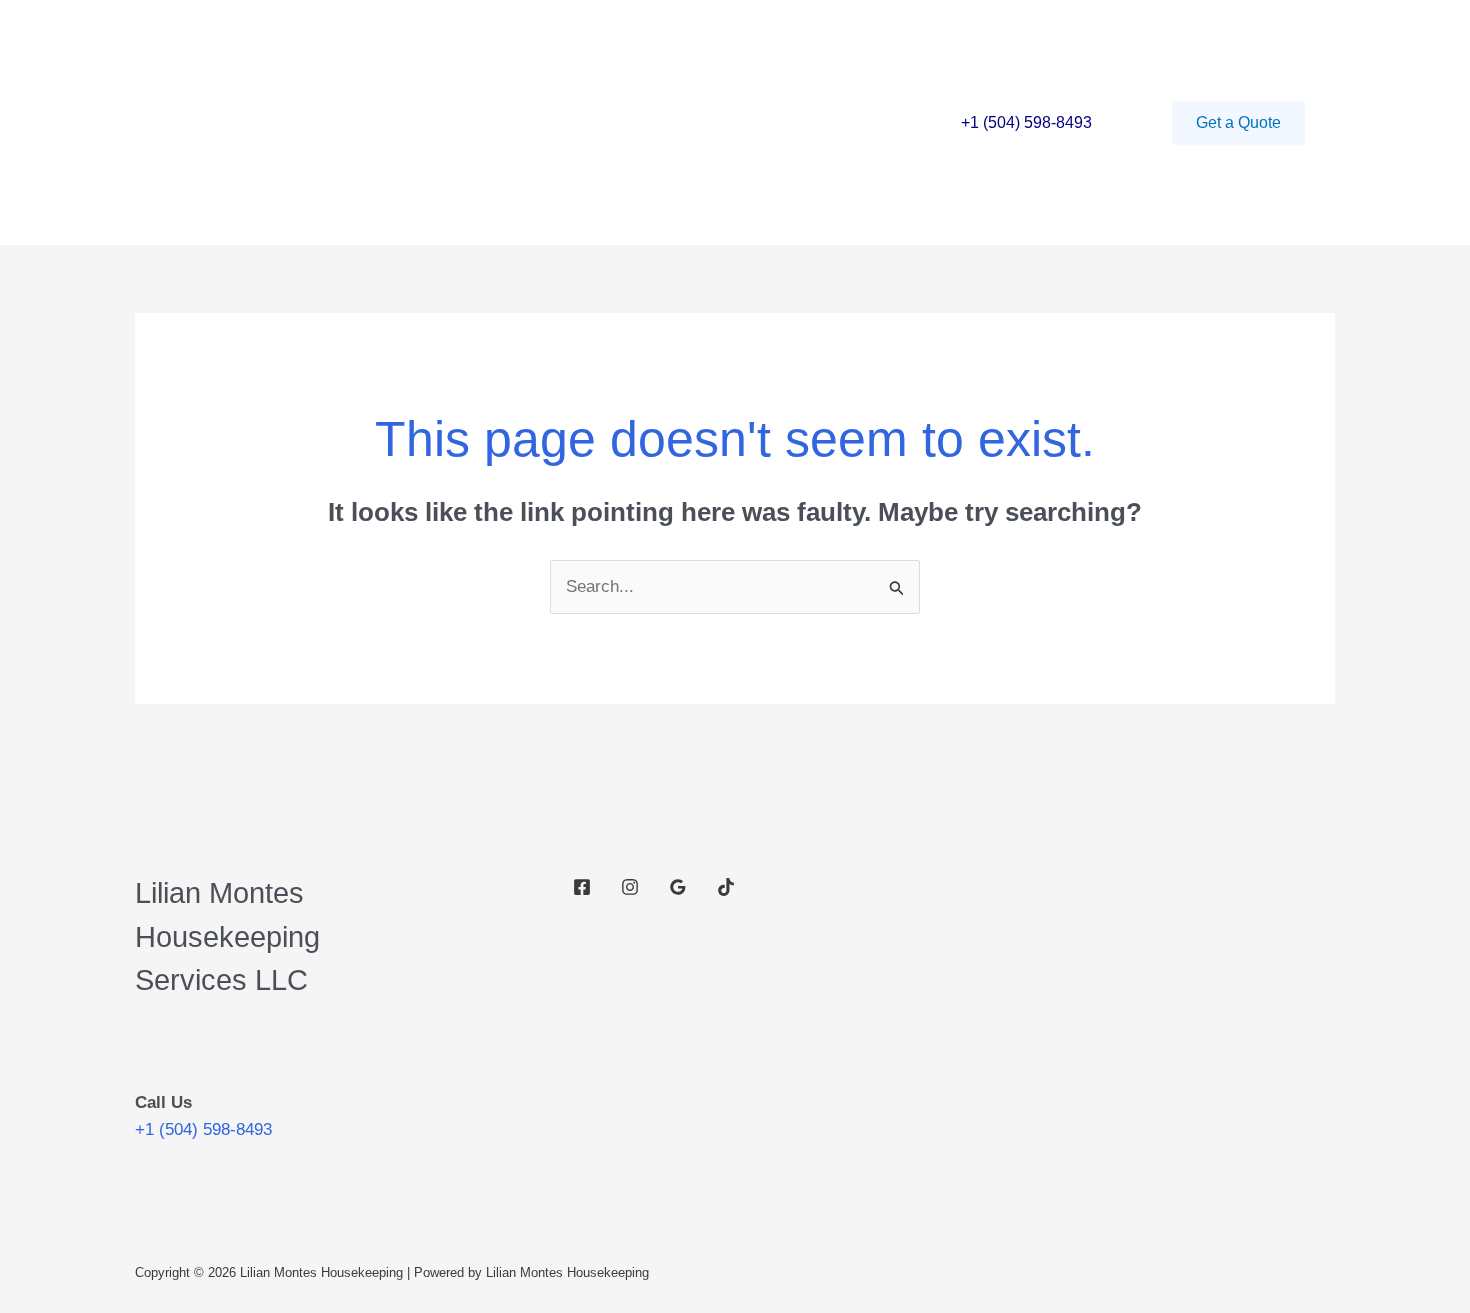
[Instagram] (630, 887)
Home (294, 122)
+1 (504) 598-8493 (1026, 122)
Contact (479, 122)
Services (383, 122)
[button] (1238, 123)
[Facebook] (582, 887)
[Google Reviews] (678, 887)
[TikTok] (726, 887)
